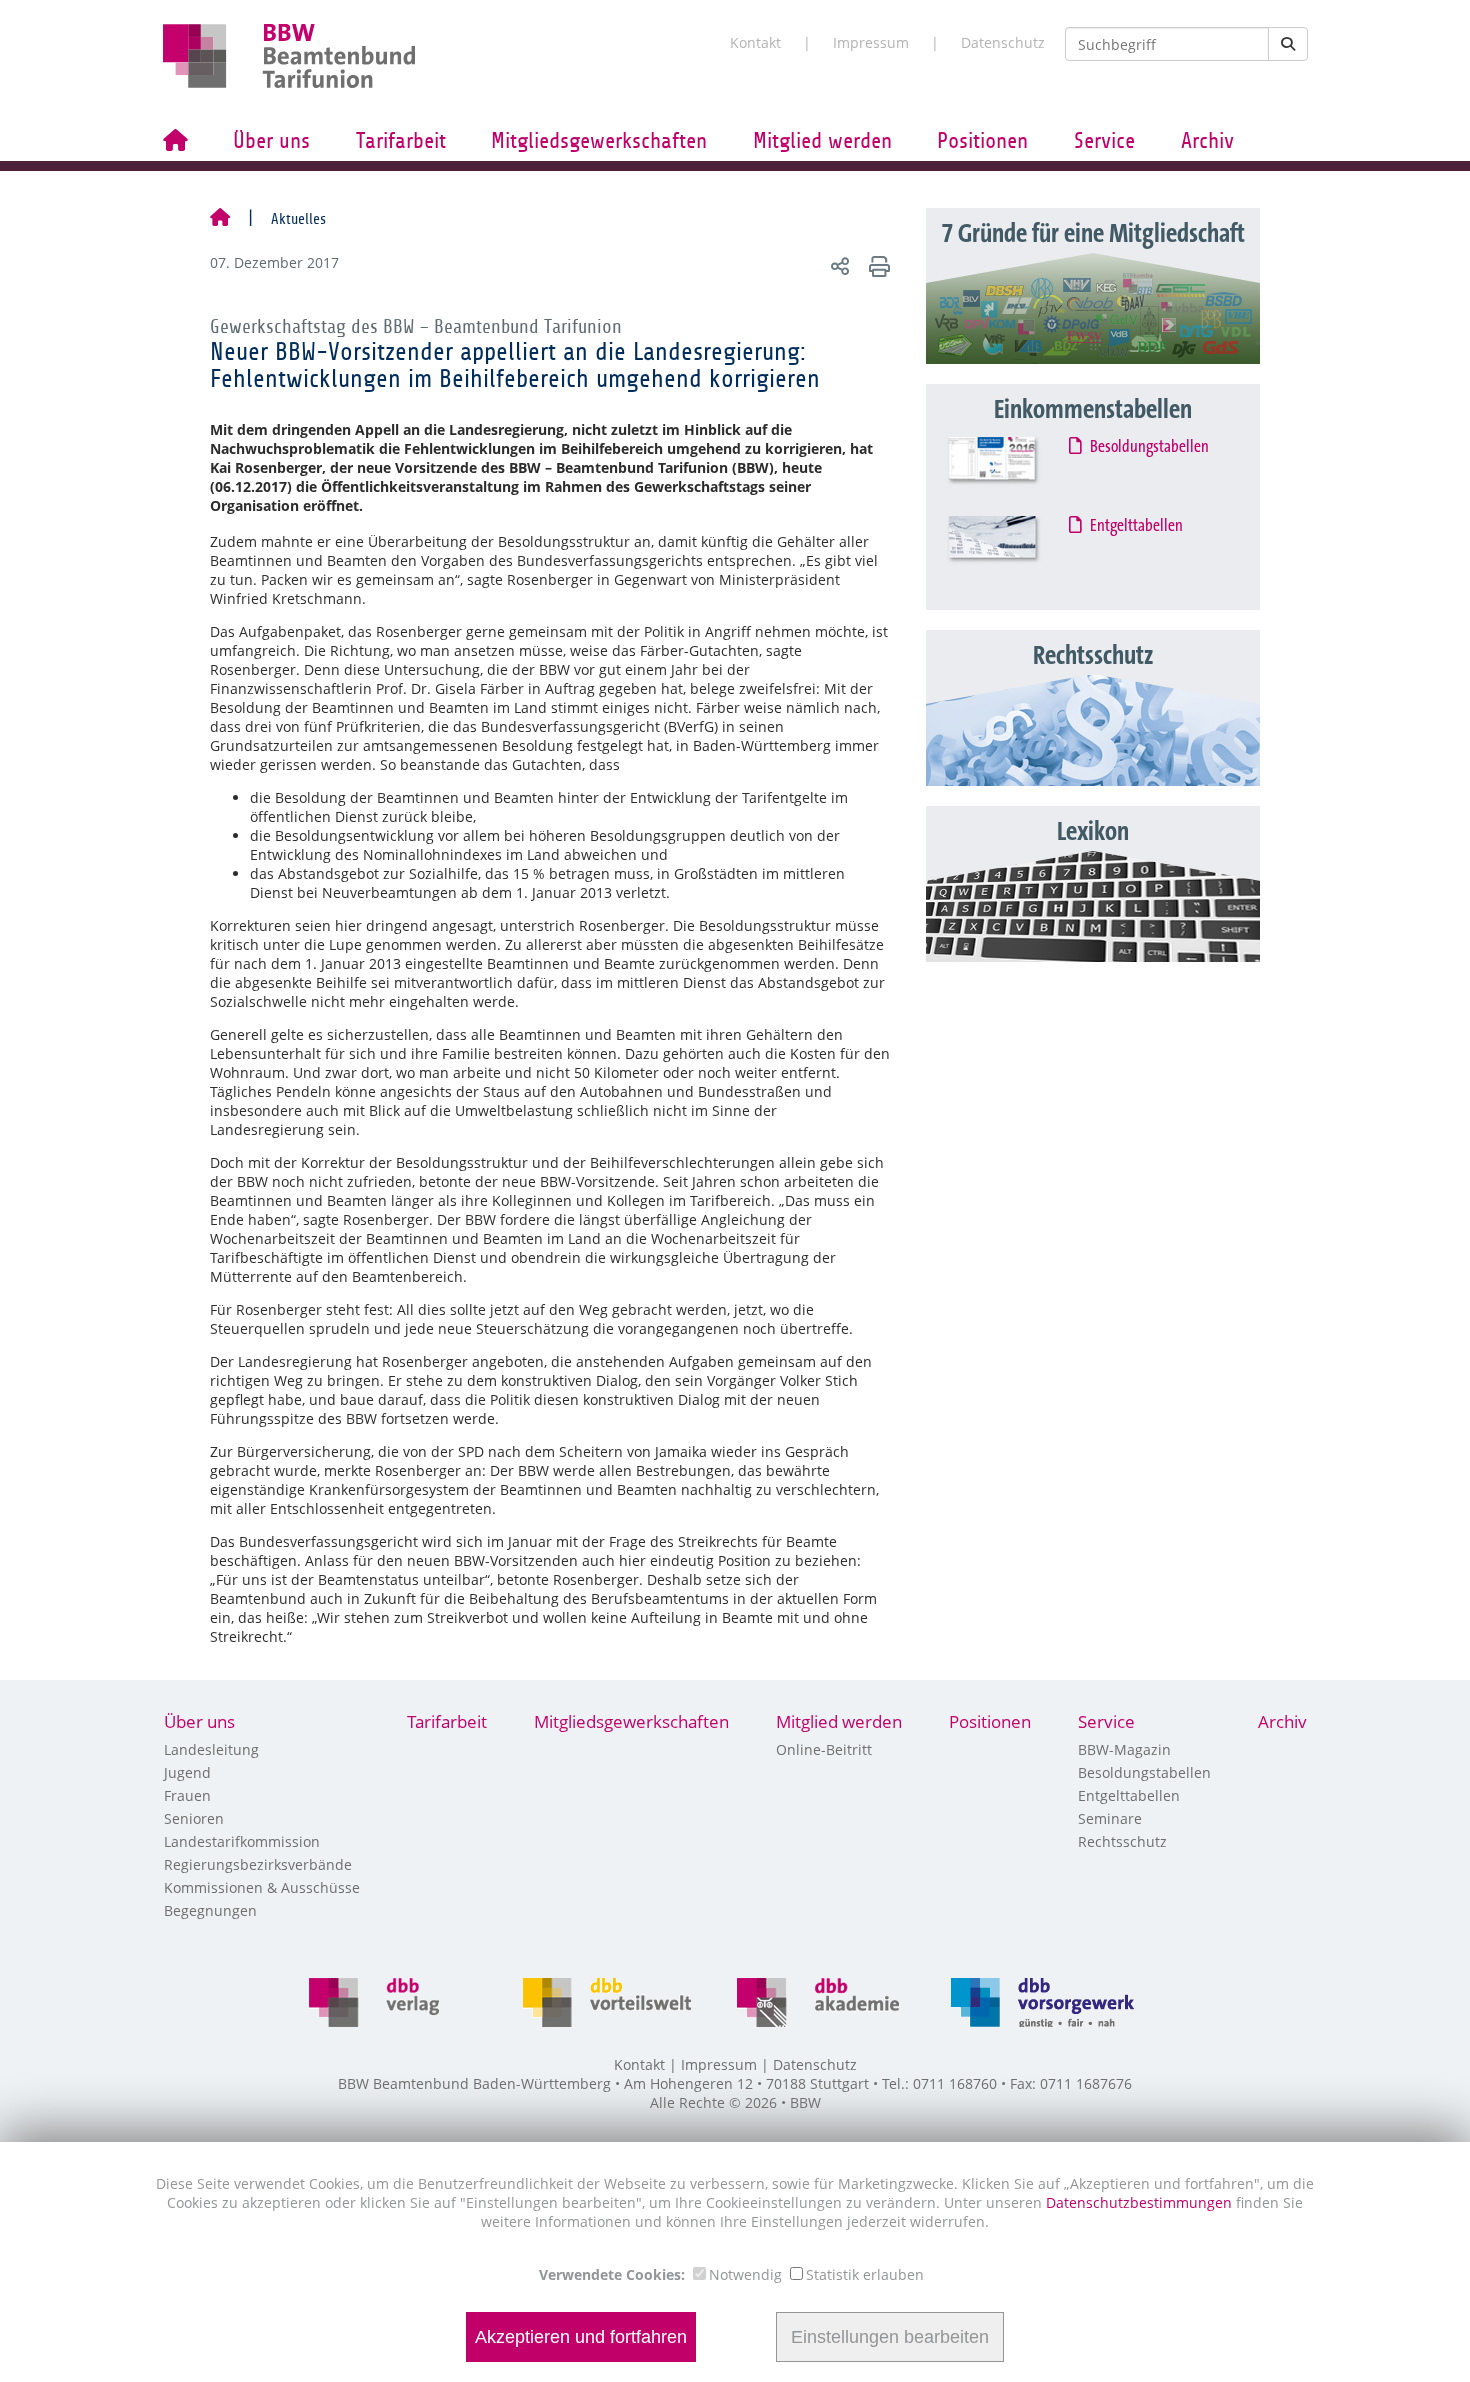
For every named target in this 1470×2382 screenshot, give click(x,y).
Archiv (1207, 141)
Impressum (871, 42)
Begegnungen (210, 1910)
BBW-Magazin (1124, 1749)
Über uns (271, 141)
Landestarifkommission (242, 1841)
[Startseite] (220, 219)
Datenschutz (1003, 42)
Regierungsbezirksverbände (258, 1864)
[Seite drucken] (876, 265)
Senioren (194, 1818)
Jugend (187, 1772)
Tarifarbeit (401, 141)
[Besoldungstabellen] (1010, 471)
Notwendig (745, 2274)
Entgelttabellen (1137, 526)
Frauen (187, 1795)
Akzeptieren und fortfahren (581, 2337)
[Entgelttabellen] (1010, 550)
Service (1104, 141)
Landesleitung (211, 1749)
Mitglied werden (822, 141)
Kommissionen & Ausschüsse (262, 1887)
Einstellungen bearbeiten (890, 2337)
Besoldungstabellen (1150, 447)
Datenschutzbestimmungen (1141, 2202)
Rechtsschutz (1122, 1841)
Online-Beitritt (824, 1749)
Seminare (1110, 1818)
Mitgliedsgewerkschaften (599, 141)
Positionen (982, 141)
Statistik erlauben (865, 2274)
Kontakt (755, 42)
